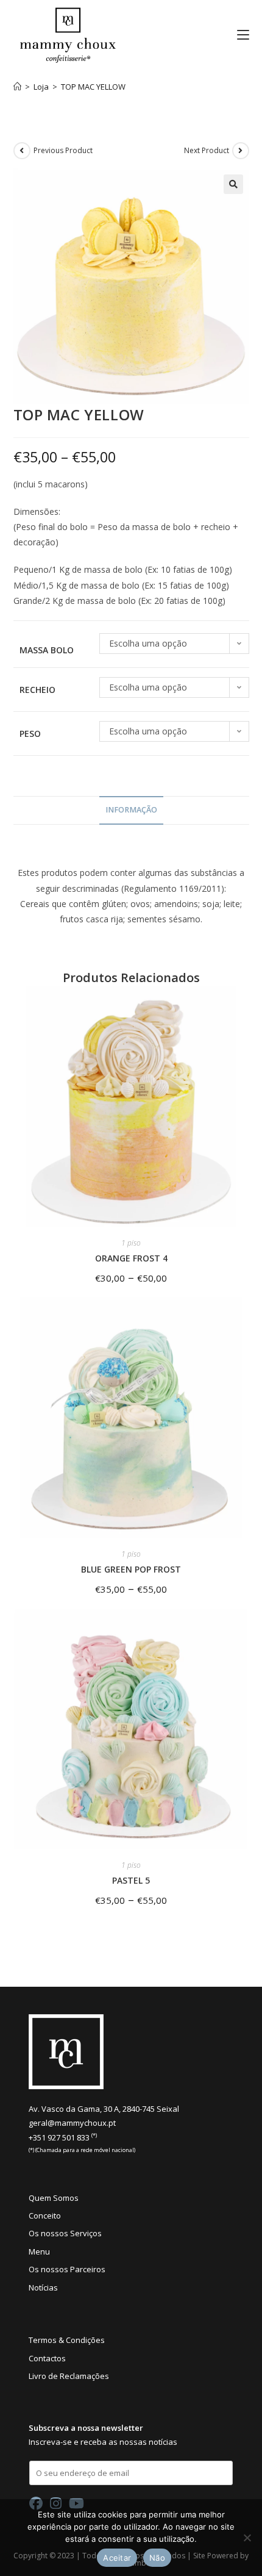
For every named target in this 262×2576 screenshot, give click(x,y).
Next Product (207, 150)
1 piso (131, 1243)
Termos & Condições (67, 2340)
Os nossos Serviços (65, 2233)
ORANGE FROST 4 (131, 1258)
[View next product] (241, 151)
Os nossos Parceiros (67, 2269)
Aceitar (117, 2558)
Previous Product (63, 150)
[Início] (17, 87)
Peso (30, 734)
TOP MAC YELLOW (93, 87)
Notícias (43, 2287)
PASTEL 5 (131, 1880)
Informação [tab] (131, 810)
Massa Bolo (47, 650)
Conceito (45, 2215)
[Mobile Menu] (239, 35)
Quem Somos (54, 2198)
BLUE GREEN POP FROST (131, 1569)
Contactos (47, 2358)
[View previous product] (22, 151)
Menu (39, 2251)
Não (157, 2558)
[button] (233, 184)
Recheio (37, 690)
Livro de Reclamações (69, 2376)
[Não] (247, 2538)
